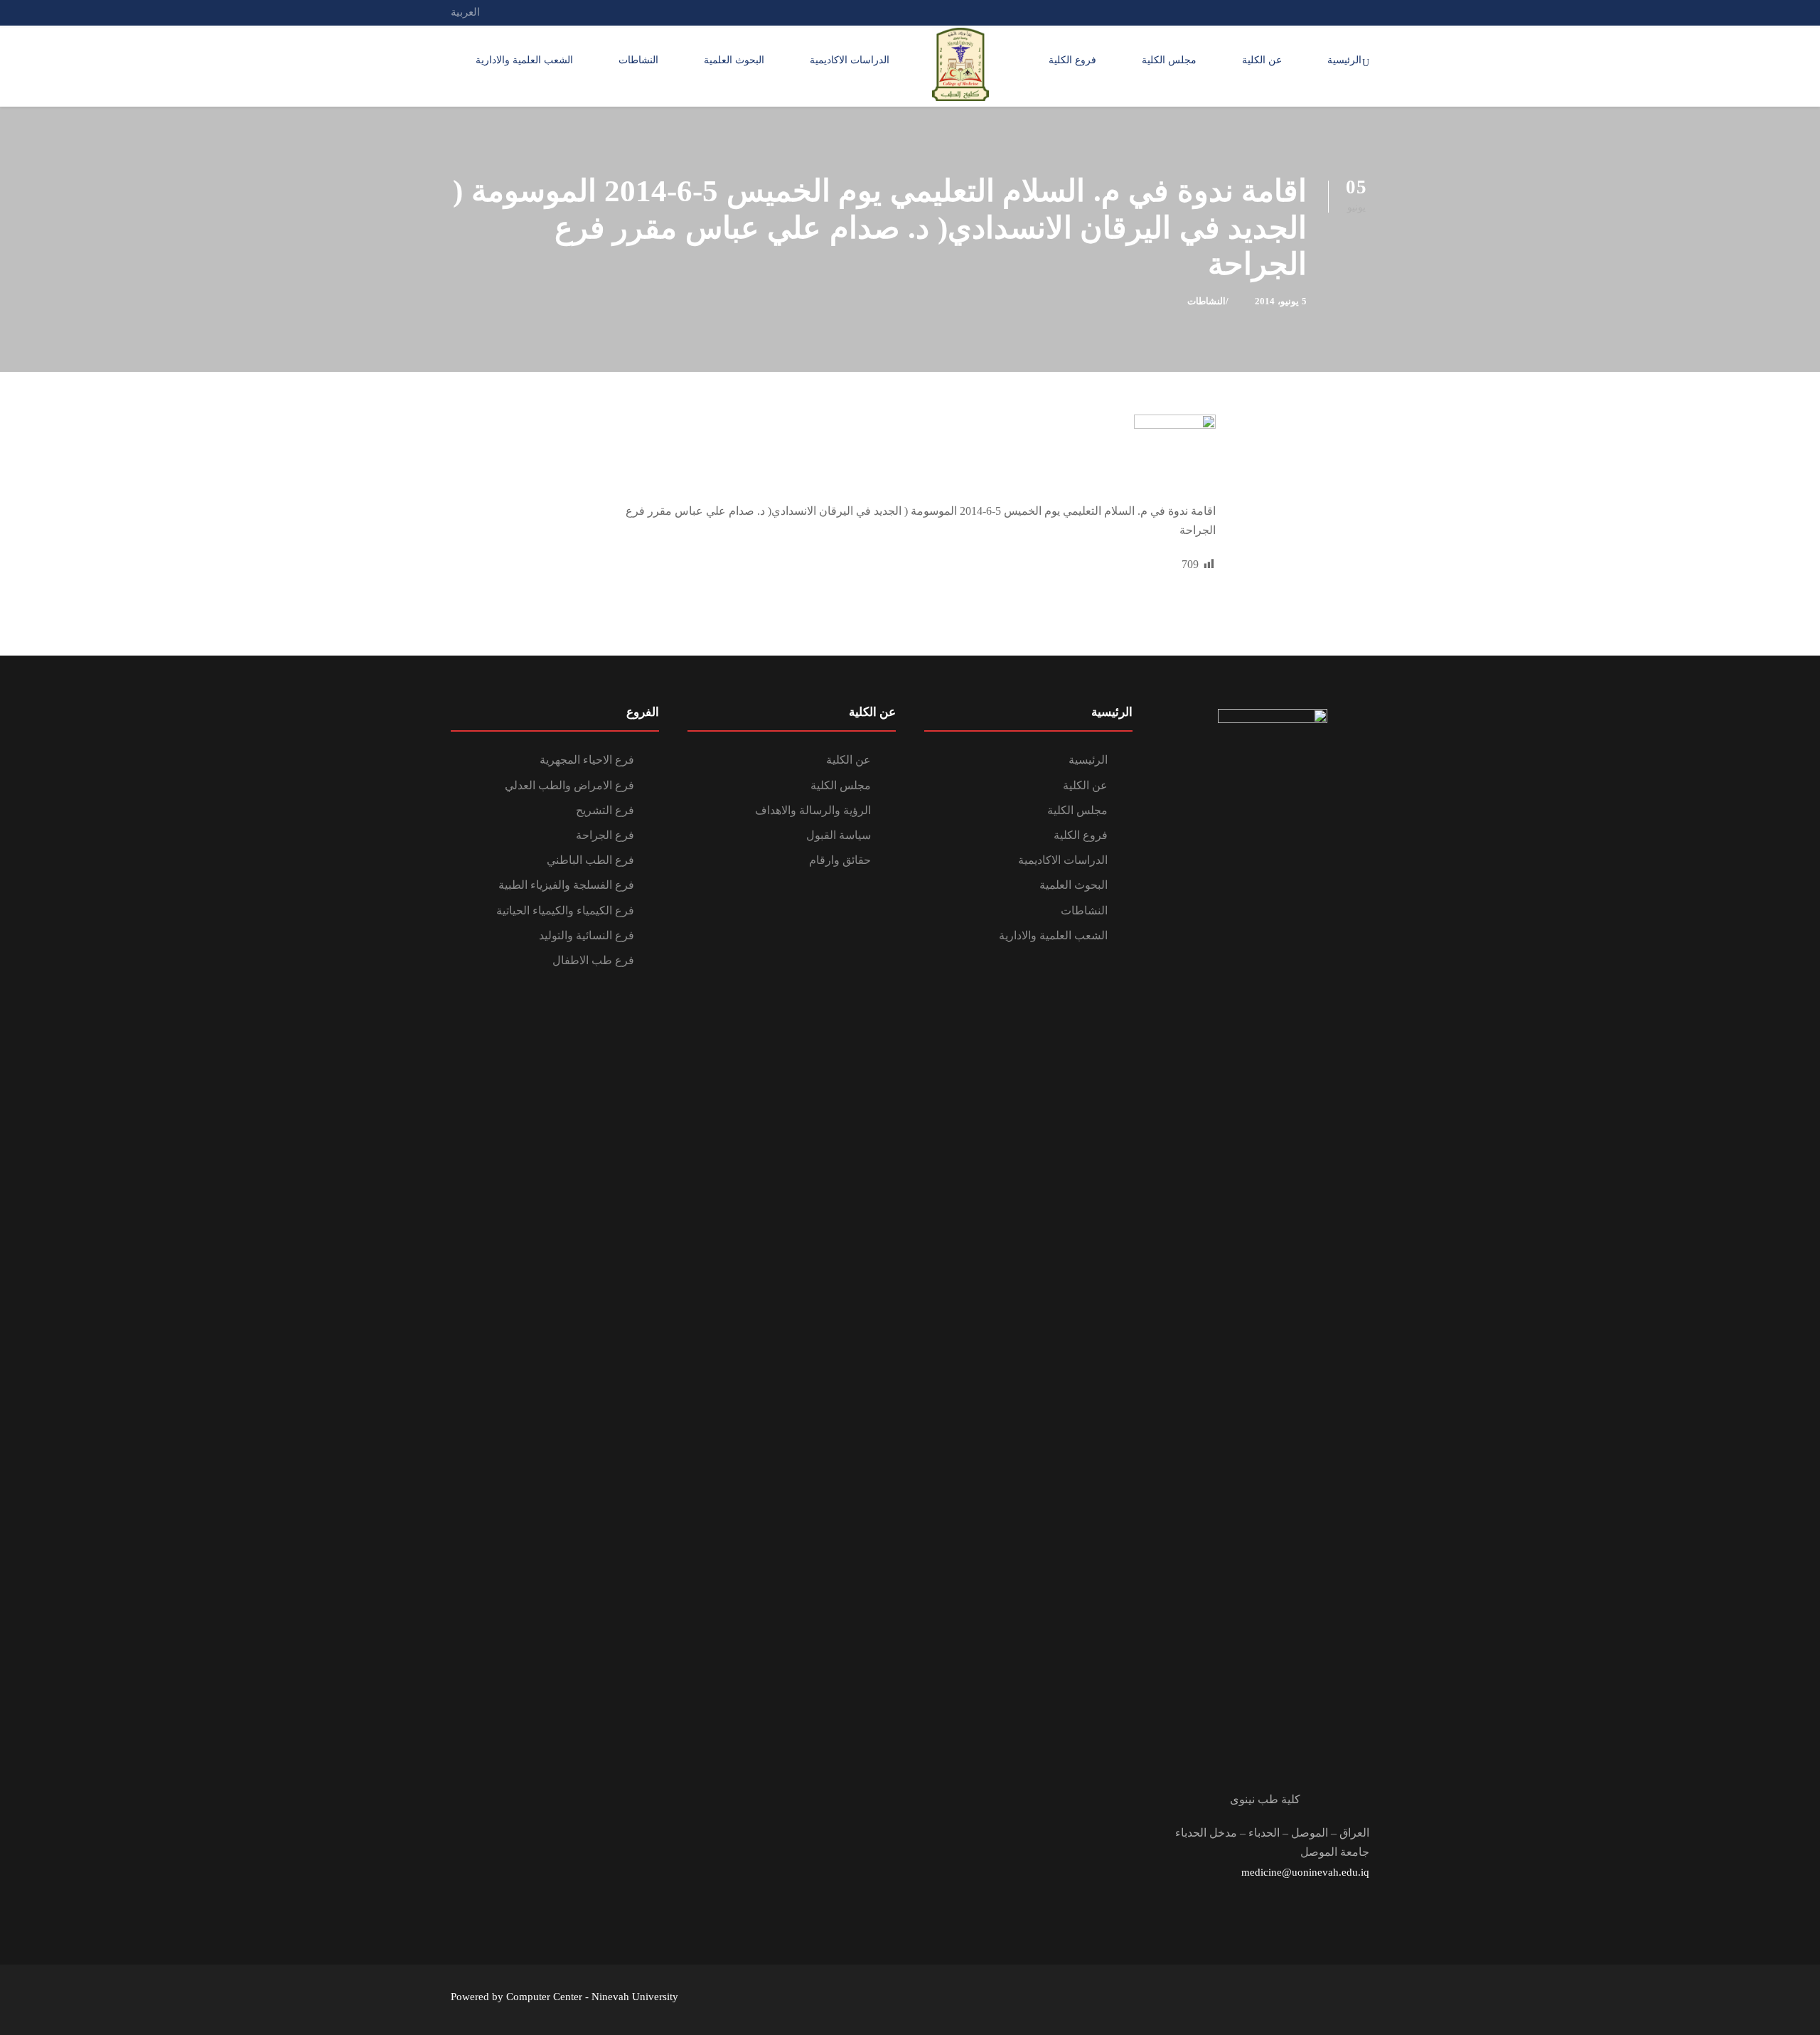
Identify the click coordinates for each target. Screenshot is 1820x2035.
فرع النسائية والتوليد (587, 935)
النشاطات (638, 60)
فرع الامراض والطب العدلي (569, 785)
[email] (1365, 12)
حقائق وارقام (840, 860)
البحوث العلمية (734, 60)
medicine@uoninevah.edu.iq (1305, 1872)
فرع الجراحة (605, 835)
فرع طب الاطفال (593, 960)
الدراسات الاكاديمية (850, 60)
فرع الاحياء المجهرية (587, 760)
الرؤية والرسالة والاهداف (813, 810)
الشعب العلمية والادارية (524, 60)
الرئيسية (1344, 60)
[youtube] (1312, 12)
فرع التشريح (605, 810)
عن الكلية (1262, 60)
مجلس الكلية (1169, 60)
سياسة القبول (839, 835)
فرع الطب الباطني (590, 860)
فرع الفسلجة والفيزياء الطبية (566, 885)
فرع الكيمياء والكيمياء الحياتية (565, 910)
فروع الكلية (1072, 60)
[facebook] (1339, 12)
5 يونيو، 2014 (1281, 301)
